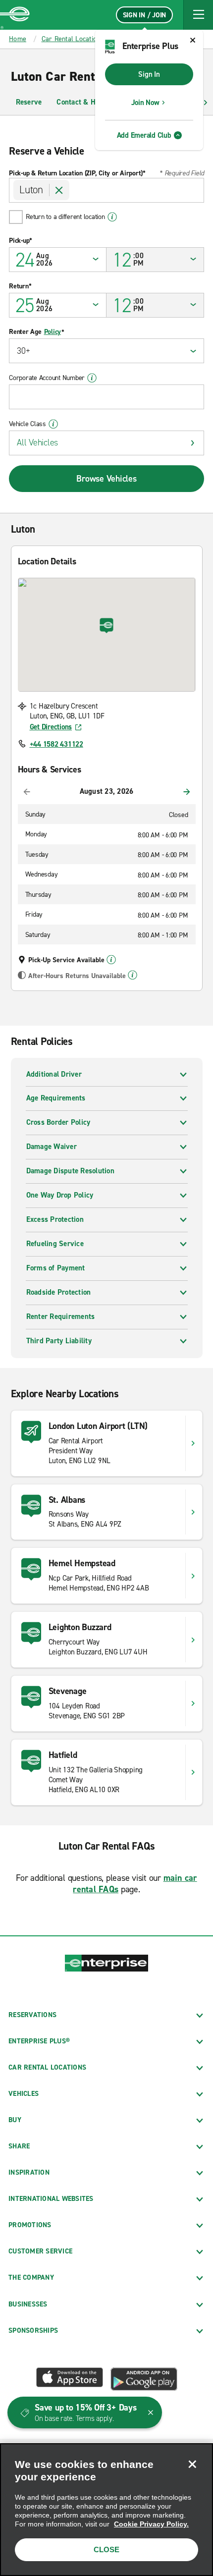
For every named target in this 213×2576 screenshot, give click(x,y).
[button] (198, 15)
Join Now (145, 103)
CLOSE (106, 2549)
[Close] (192, 2464)
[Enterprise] (15, 15)
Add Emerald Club (144, 135)
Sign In (149, 74)
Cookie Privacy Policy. (151, 2524)
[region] (106, 2510)
